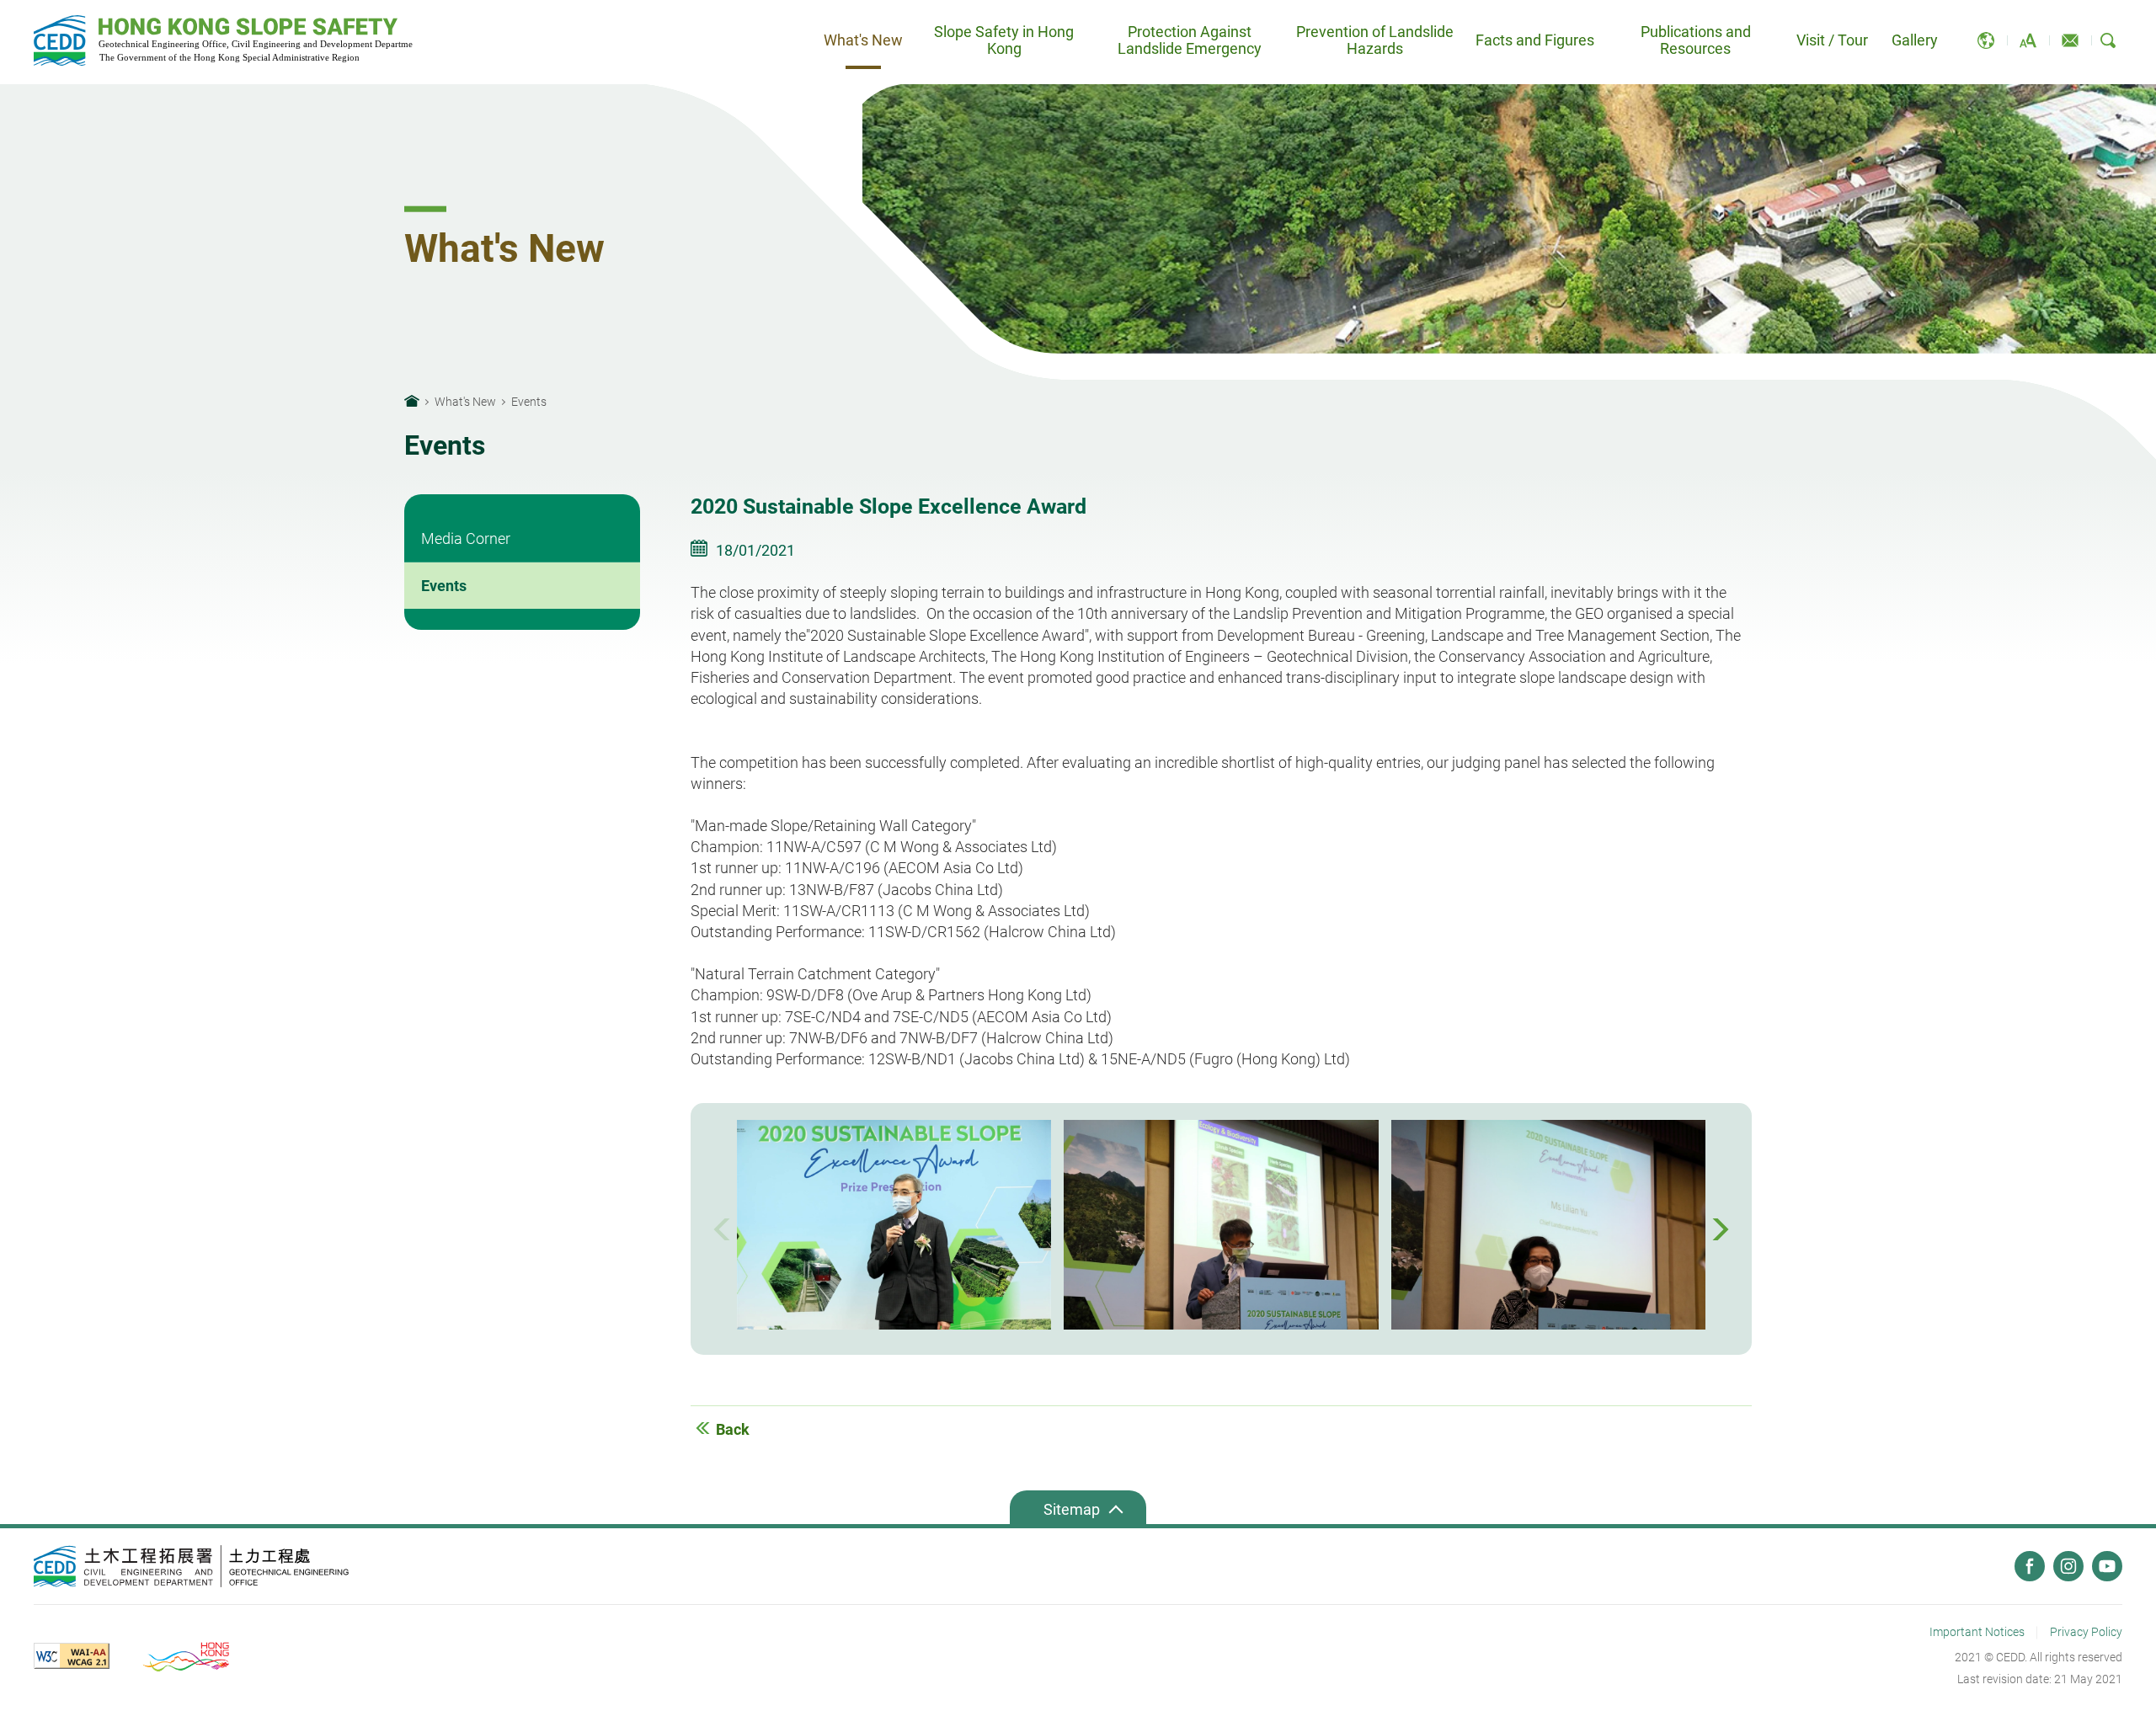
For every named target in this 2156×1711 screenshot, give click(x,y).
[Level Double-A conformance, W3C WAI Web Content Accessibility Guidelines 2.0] (84, 1656)
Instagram (2068, 1566)
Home (412, 401)
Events (444, 586)
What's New (465, 402)
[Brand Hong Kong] (188, 1656)
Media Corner (466, 538)
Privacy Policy (2086, 1632)
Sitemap (1072, 1509)
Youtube (2107, 1566)
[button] (724, 1229)
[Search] (2108, 40)
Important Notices (1977, 1632)
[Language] (1986, 40)
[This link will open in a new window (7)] (192, 1566)
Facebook (2030, 1566)
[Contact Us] (2070, 40)
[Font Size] (2028, 40)
